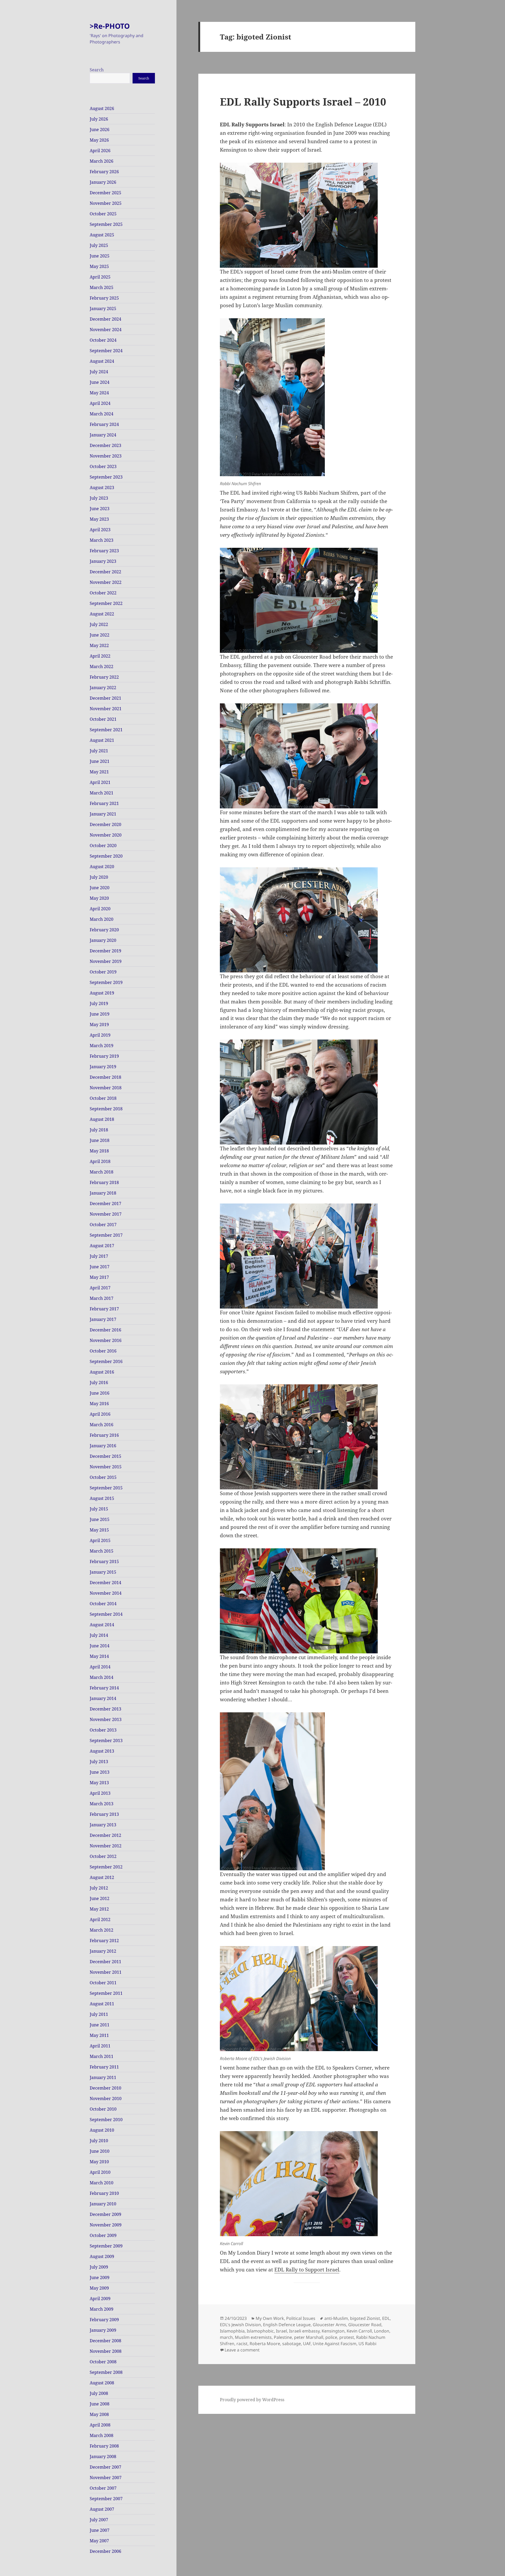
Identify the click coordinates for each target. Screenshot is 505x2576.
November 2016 (106, 1340)
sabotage (292, 2344)
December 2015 (105, 1456)
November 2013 (106, 1719)
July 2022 (99, 624)
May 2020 (99, 898)
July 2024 (99, 372)
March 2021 (102, 793)
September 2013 (106, 1740)
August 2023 (102, 488)
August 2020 (102, 867)
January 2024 (103, 435)
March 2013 (102, 1804)
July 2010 (99, 2141)
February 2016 (104, 1435)
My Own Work (270, 2318)
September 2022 (106, 603)
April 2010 (100, 2172)
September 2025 (106, 224)
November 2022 (106, 582)
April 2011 (100, 2046)
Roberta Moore (265, 2344)
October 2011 (103, 1983)
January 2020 (103, 940)
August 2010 (102, 2130)
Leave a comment (242, 2350)
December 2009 (105, 2214)
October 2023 (103, 466)
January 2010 (103, 2204)
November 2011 (106, 1972)
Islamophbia (232, 2331)
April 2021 (100, 782)
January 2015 (103, 1572)
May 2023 (99, 519)
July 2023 (99, 498)
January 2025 (103, 309)
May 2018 (99, 1151)
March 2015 (102, 1551)
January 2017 (103, 1319)
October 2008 (103, 2362)
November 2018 (106, 1088)
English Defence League (287, 2325)
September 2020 (106, 856)
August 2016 (102, 1372)
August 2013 (102, 1751)
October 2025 (103, 214)
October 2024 (103, 340)
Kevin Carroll (359, 2331)
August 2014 (102, 1625)
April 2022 (100, 656)
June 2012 (100, 1898)
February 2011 (104, 2067)
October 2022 (103, 593)
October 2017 (103, 1225)
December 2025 (105, 193)
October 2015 (103, 1477)
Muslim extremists (253, 2337)
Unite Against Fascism (335, 2344)
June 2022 (100, 635)
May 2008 (99, 2414)
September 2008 (106, 2372)
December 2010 (105, 2088)
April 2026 (100, 151)
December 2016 (105, 1330)
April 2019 (100, 1035)
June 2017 (100, 1267)
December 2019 (105, 951)
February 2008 (104, 2446)
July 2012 (99, 1888)
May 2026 (99, 140)
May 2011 (99, 2035)
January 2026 (103, 182)
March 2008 (102, 2435)
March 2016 (102, 1425)
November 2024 (106, 330)
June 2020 (100, 888)
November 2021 (106, 709)
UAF (307, 2344)
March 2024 (102, 414)
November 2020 (106, 835)
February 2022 (104, 677)
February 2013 (104, 1814)
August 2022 (102, 614)
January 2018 (103, 1193)
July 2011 (99, 2014)
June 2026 (100, 130)
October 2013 (103, 1730)
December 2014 (105, 1583)
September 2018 (106, 1109)
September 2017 (106, 1235)
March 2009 (102, 2309)
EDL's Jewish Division (240, 2325)
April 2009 (100, 2299)
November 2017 (106, 1214)
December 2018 (105, 1077)
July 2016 (99, 1383)
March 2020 (102, 919)
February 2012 (104, 1941)
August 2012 (102, 1877)
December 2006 (105, 2551)
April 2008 (100, 2425)
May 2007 (99, 2541)
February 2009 (104, 2320)
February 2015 (104, 1561)
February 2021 (104, 803)
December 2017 (105, 1204)
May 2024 (99, 393)
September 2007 (106, 2499)
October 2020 (103, 846)
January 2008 (103, 2456)
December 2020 (105, 824)
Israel (281, 2331)
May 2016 (99, 1404)
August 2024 (102, 361)
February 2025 (104, 298)
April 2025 (100, 277)
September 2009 (106, 2246)
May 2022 (99, 645)
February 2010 (104, 2193)
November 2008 (106, 2351)
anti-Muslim (336, 2318)
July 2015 (99, 1509)
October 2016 (103, 1351)
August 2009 (102, 2256)
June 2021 (100, 761)
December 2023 (105, 445)
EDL (386, 2318)
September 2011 (106, 1993)
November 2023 (106, 456)
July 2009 (99, 2267)
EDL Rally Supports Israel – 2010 (303, 101)
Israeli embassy (304, 2331)
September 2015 (106, 1488)
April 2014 (100, 1667)
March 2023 (102, 540)
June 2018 (100, 1140)
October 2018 (103, 1098)
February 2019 (104, 1056)
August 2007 (102, 2509)
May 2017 (99, 1277)
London (382, 2331)
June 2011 (100, 2025)
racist (242, 2344)
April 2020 (100, 909)
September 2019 (106, 982)
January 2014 (103, 1698)
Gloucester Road (365, 2325)
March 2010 (102, 2183)
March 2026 (102, 161)
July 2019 (99, 1003)
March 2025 (102, 287)
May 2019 (99, 1025)
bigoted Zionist (365, 2318)
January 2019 (103, 1067)
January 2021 (103, 814)
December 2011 (105, 1962)
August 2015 (102, 1498)
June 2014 (100, 1646)
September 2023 (106, 477)
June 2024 (100, 382)
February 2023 (104, 551)
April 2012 (100, 1919)
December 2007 (105, 2467)
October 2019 (103, 972)
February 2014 (104, 1688)
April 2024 (100, 403)
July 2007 (99, 2520)
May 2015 (99, 1530)
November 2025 (106, 203)
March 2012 (102, 1930)
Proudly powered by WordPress (252, 2400)
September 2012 (106, 1867)
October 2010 (103, 2109)
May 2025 (99, 266)
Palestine (283, 2337)
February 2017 (104, 1309)
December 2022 (105, 572)
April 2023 (100, 530)
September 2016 (106, 1361)
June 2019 (100, 1014)
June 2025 (100, 256)
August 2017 (102, 1246)
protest (347, 2337)
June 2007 (100, 2530)
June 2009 (100, 2277)
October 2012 (103, 1856)
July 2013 (99, 1762)
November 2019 (106, 961)
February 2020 (104, 930)
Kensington (333, 2331)
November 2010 (106, 2098)
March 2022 (102, 667)
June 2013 (100, 1772)
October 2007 (103, 2488)
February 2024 (104, 424)
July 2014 (99, 1635)
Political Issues (301, 2318)
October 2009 (103, 2235)
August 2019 (102, 993)
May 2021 (99, 772)
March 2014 (102, 1677)
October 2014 (103, 1604)
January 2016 (103, 1446)
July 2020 (99, 877)
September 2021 (106, 730)
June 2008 (100, 2404)
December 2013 (105, 1709)
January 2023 (103, 561)
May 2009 (99, 2288)
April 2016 (100, 1414)
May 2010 (99, 2162)
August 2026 (102, 108)
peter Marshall (309, 2337)
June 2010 (100, 2151)
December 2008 (105, 2341)
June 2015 (100, 1519)
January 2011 (103, 2077)
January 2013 (103, 1825)
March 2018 (102, 1172)
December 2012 (105, 1835)
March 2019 (102, 1046)
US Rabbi (367, 2344)
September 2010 (106, 2120)
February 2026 (104, 172)
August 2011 (102, 2004)
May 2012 (99, 1909)
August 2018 (102, 1119)
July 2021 (99, 751)
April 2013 (100, 1793)
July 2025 (99, 245)
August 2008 (102, 2383)
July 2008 (99, 2393)
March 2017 (102, 1298)
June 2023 (100, 509)
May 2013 (99, 1783)
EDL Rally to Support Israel (307, 2270)
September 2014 (106, 1614)
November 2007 (106, 2478)
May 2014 (99, 1656)
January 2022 (103, 688)
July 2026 (99, 119)
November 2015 (106, 1467)
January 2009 (103, 2330)
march (226, 2337)
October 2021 (103, 719)
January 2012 (103, 1951)
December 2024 (105, 319)
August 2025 (102, 235)
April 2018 (100, 1161)
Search (97, 70)
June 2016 (100, 1393)
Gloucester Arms (329, 2325)
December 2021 (105, 698)
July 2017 (99, 1256)
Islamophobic (260, 2331)
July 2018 (99, 1130)
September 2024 (106, 351)
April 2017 (100, 1288)
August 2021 (102, 740)
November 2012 (106, 1846)
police (331, 2337)
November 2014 (106, 1593)
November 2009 (106, 2225)
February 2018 (104, 1182)
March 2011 (102, 2056)
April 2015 (100, 1540)
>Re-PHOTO (110, 26)
